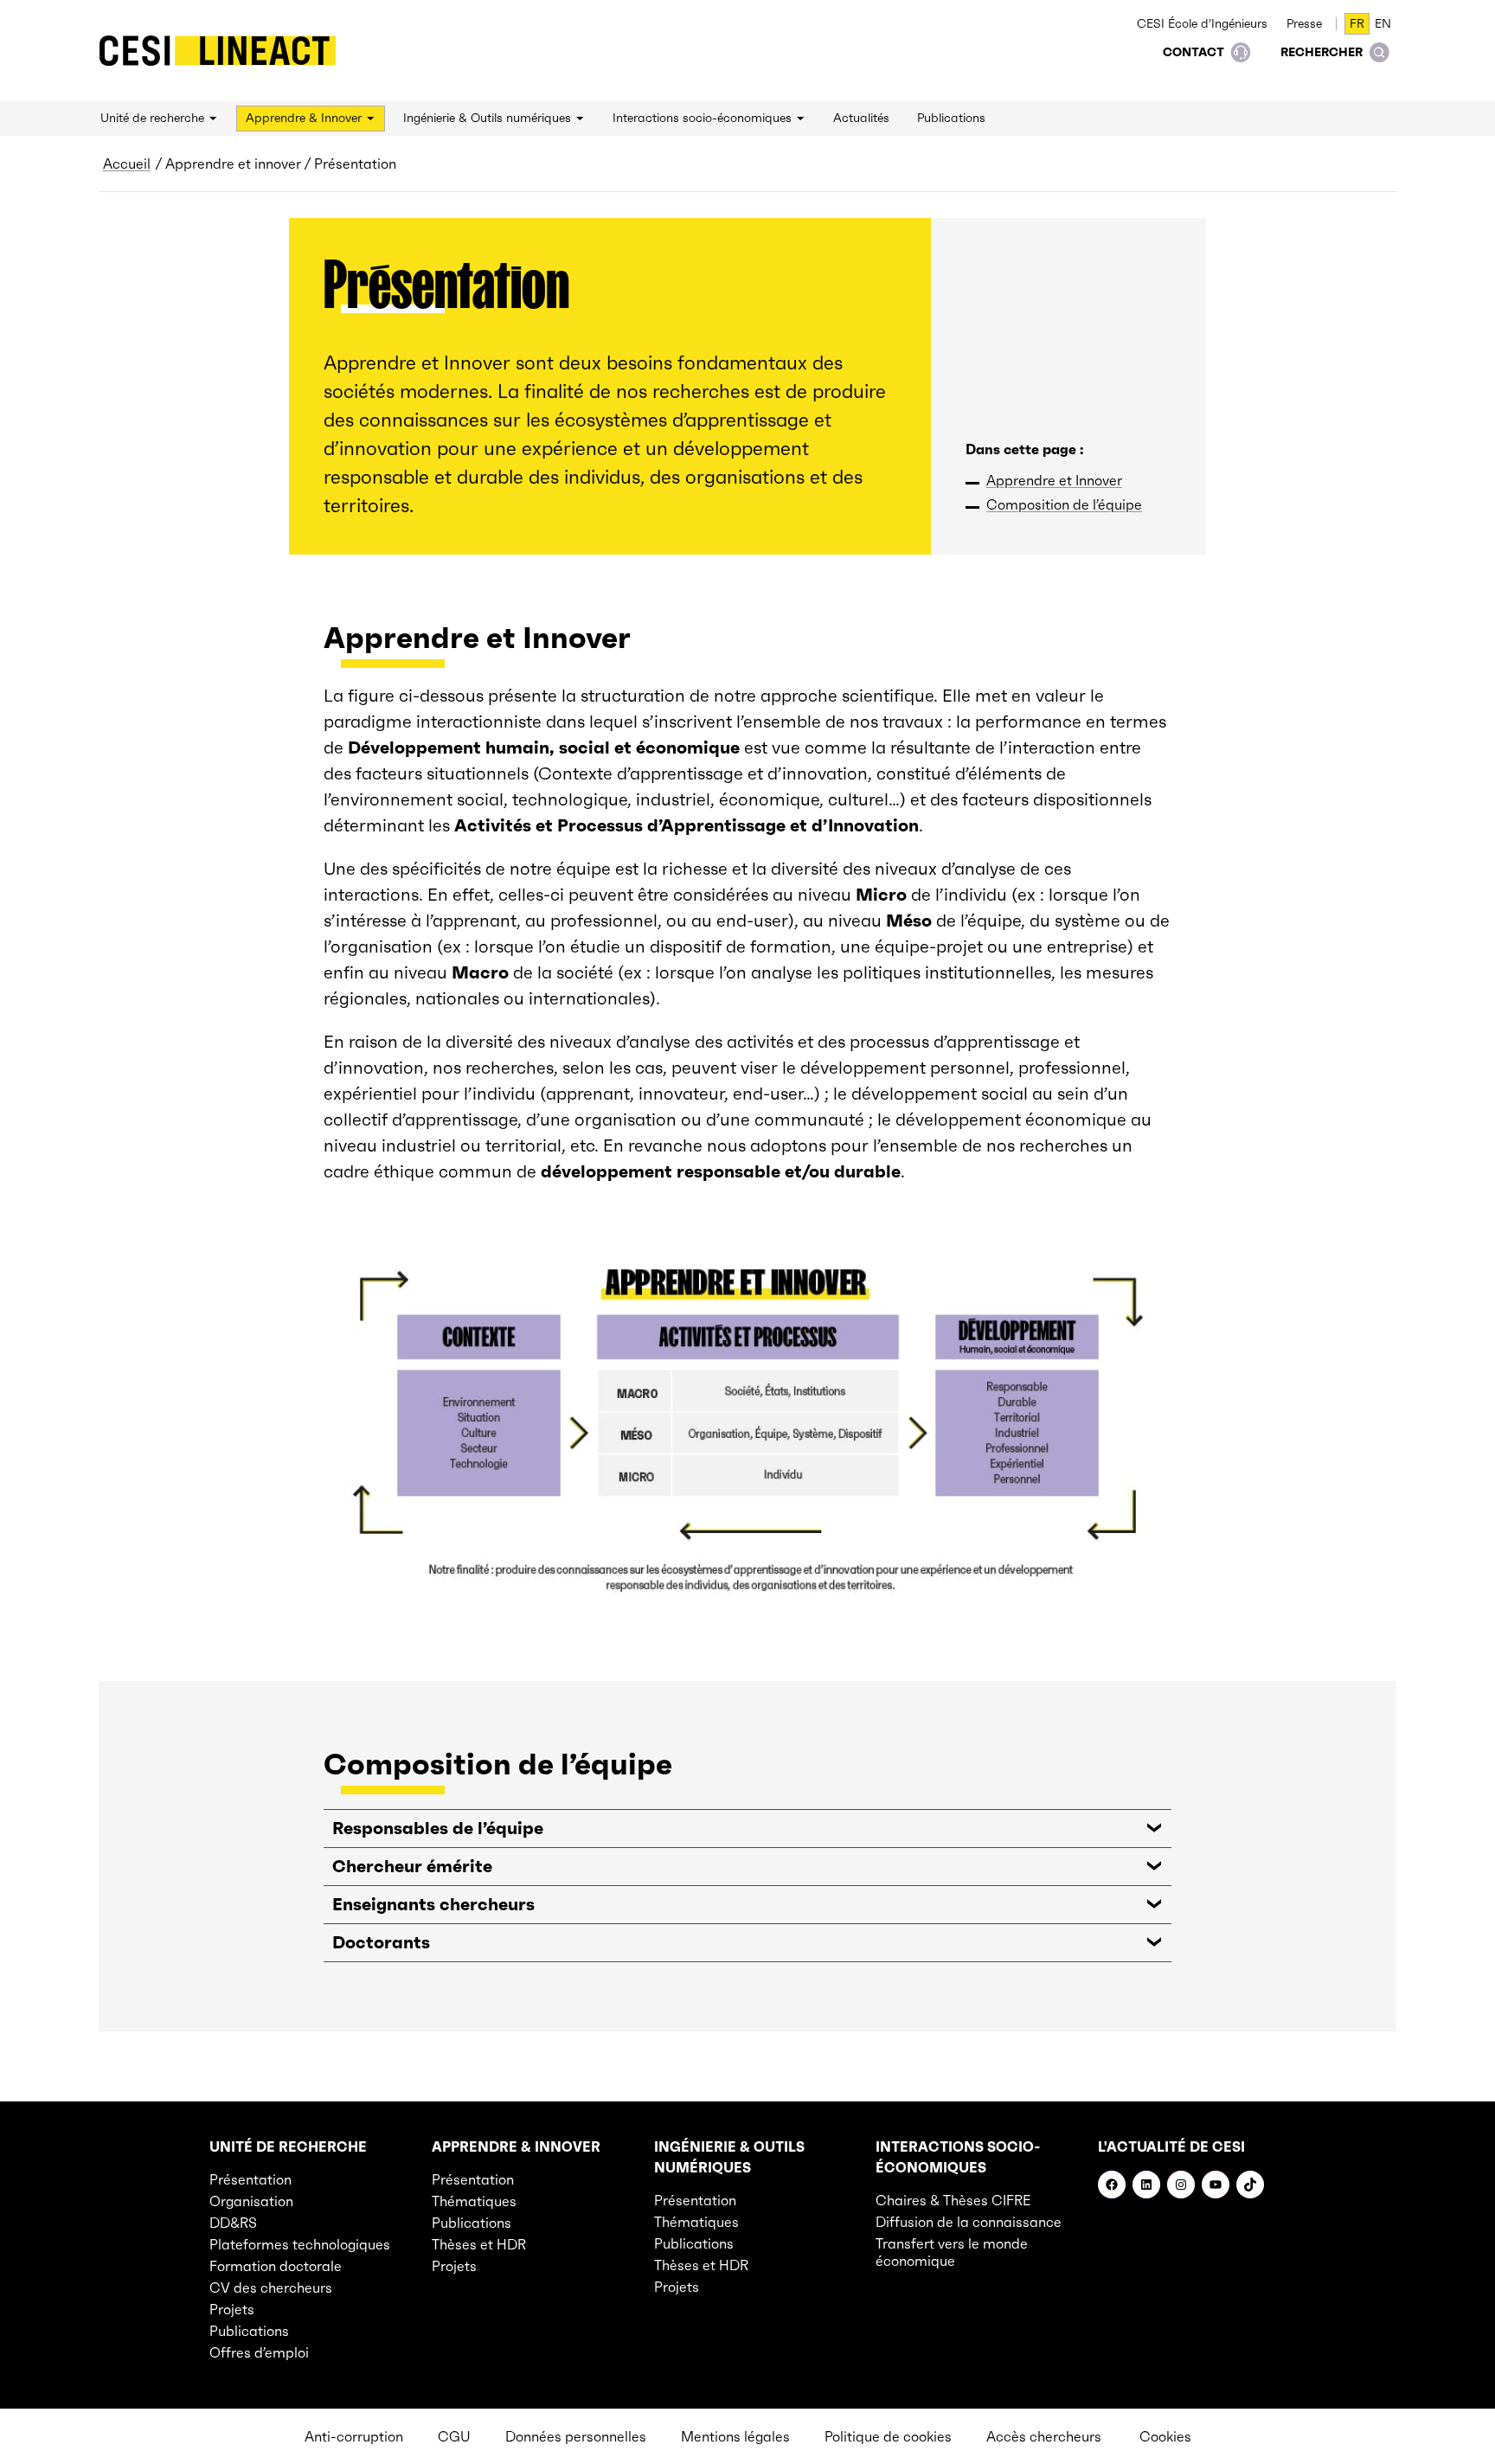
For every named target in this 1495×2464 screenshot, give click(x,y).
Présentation (250, 2179)
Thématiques (474, 2201)
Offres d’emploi (259, 2352)
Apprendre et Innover (1054, 480)
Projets (232, 2309)
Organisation (251, 2201)
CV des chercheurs (271, 2288)
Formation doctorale (276, 2266)
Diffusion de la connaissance (969, 2222)
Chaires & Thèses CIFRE (953, 2200)
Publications (249, 2331)
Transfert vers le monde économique (952, 2252)
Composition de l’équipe (1064, 504)
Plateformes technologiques (300, 2244)
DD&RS (233, 2223)
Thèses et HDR (479, 2244)
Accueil (127, 164)
